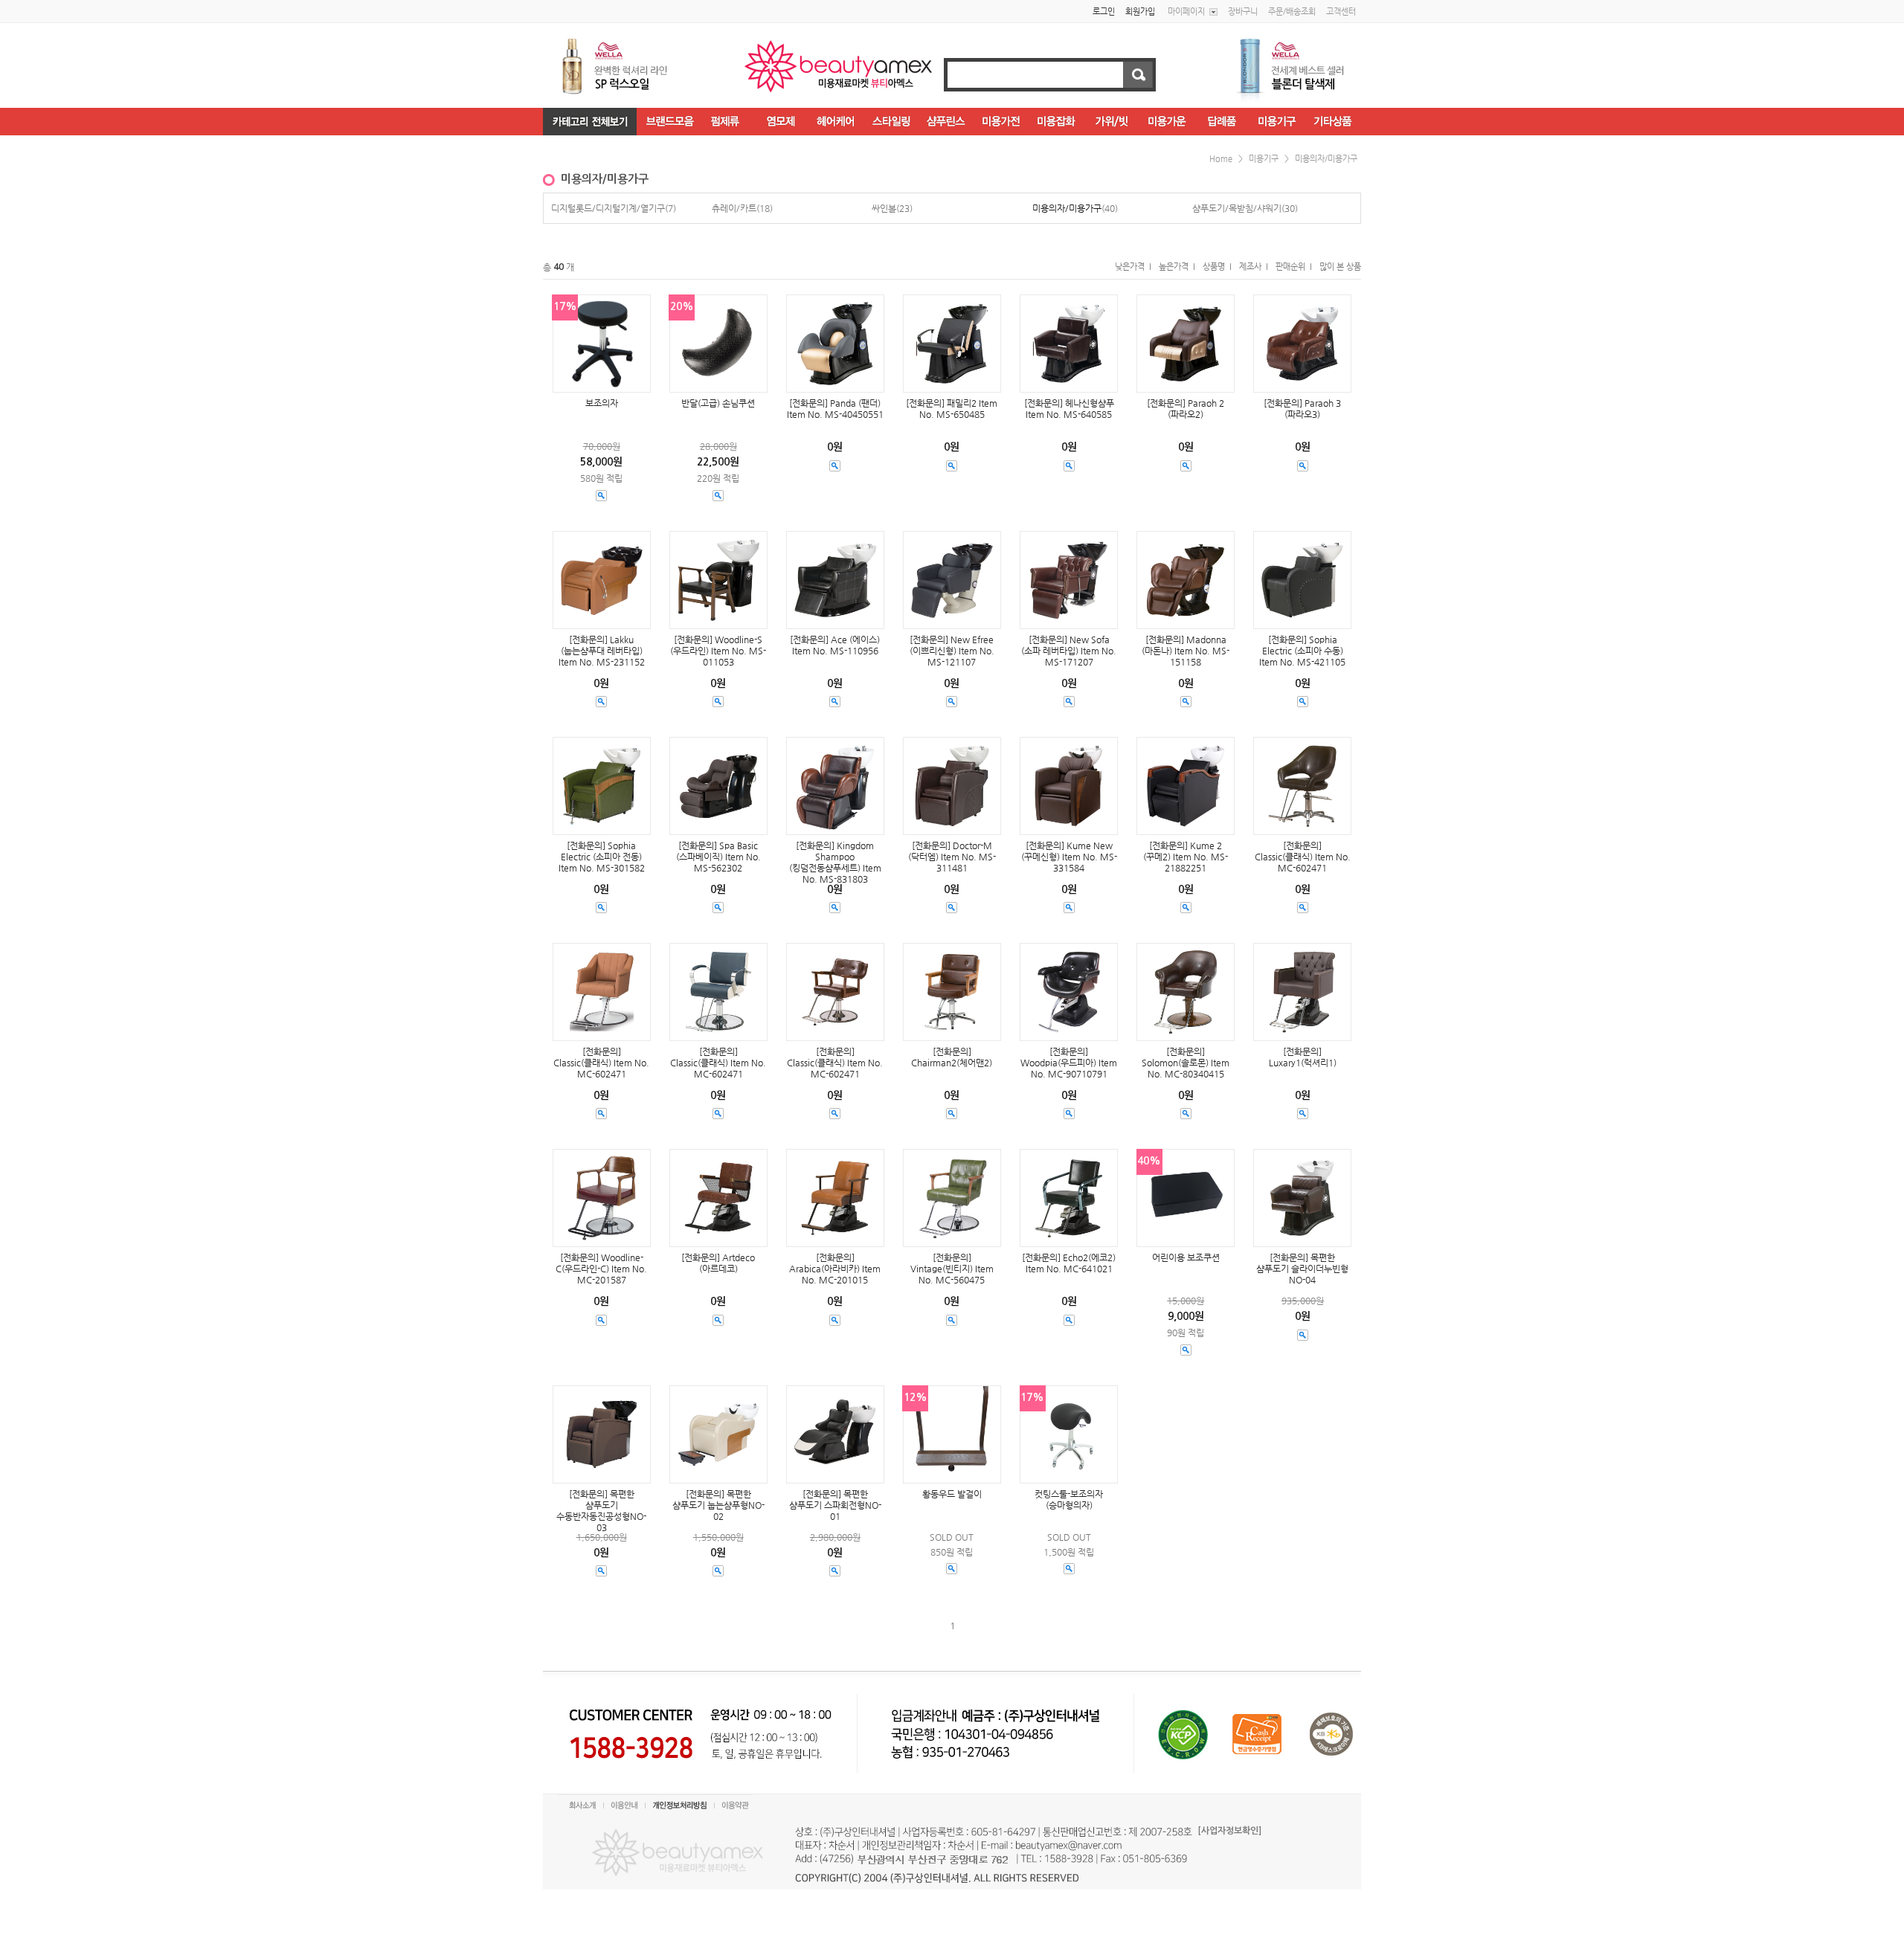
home (1221, 159)
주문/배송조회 (1292, 12)
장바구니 (1243, 12)
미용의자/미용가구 (1326, 159)
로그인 (1104, 12)
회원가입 (1140, 12)
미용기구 (1264, 159)
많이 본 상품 (1340, 267)
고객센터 (1341, 12)
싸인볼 (884, 208)
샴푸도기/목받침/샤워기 (1237, 208)
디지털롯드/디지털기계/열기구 (608, 208)
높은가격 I (1177, 267)
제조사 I (1254, 267)
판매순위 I (1294, 267)
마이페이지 (1186, 12)
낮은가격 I (1133, 267)
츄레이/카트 (734, 208)
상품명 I (1217, 267)
